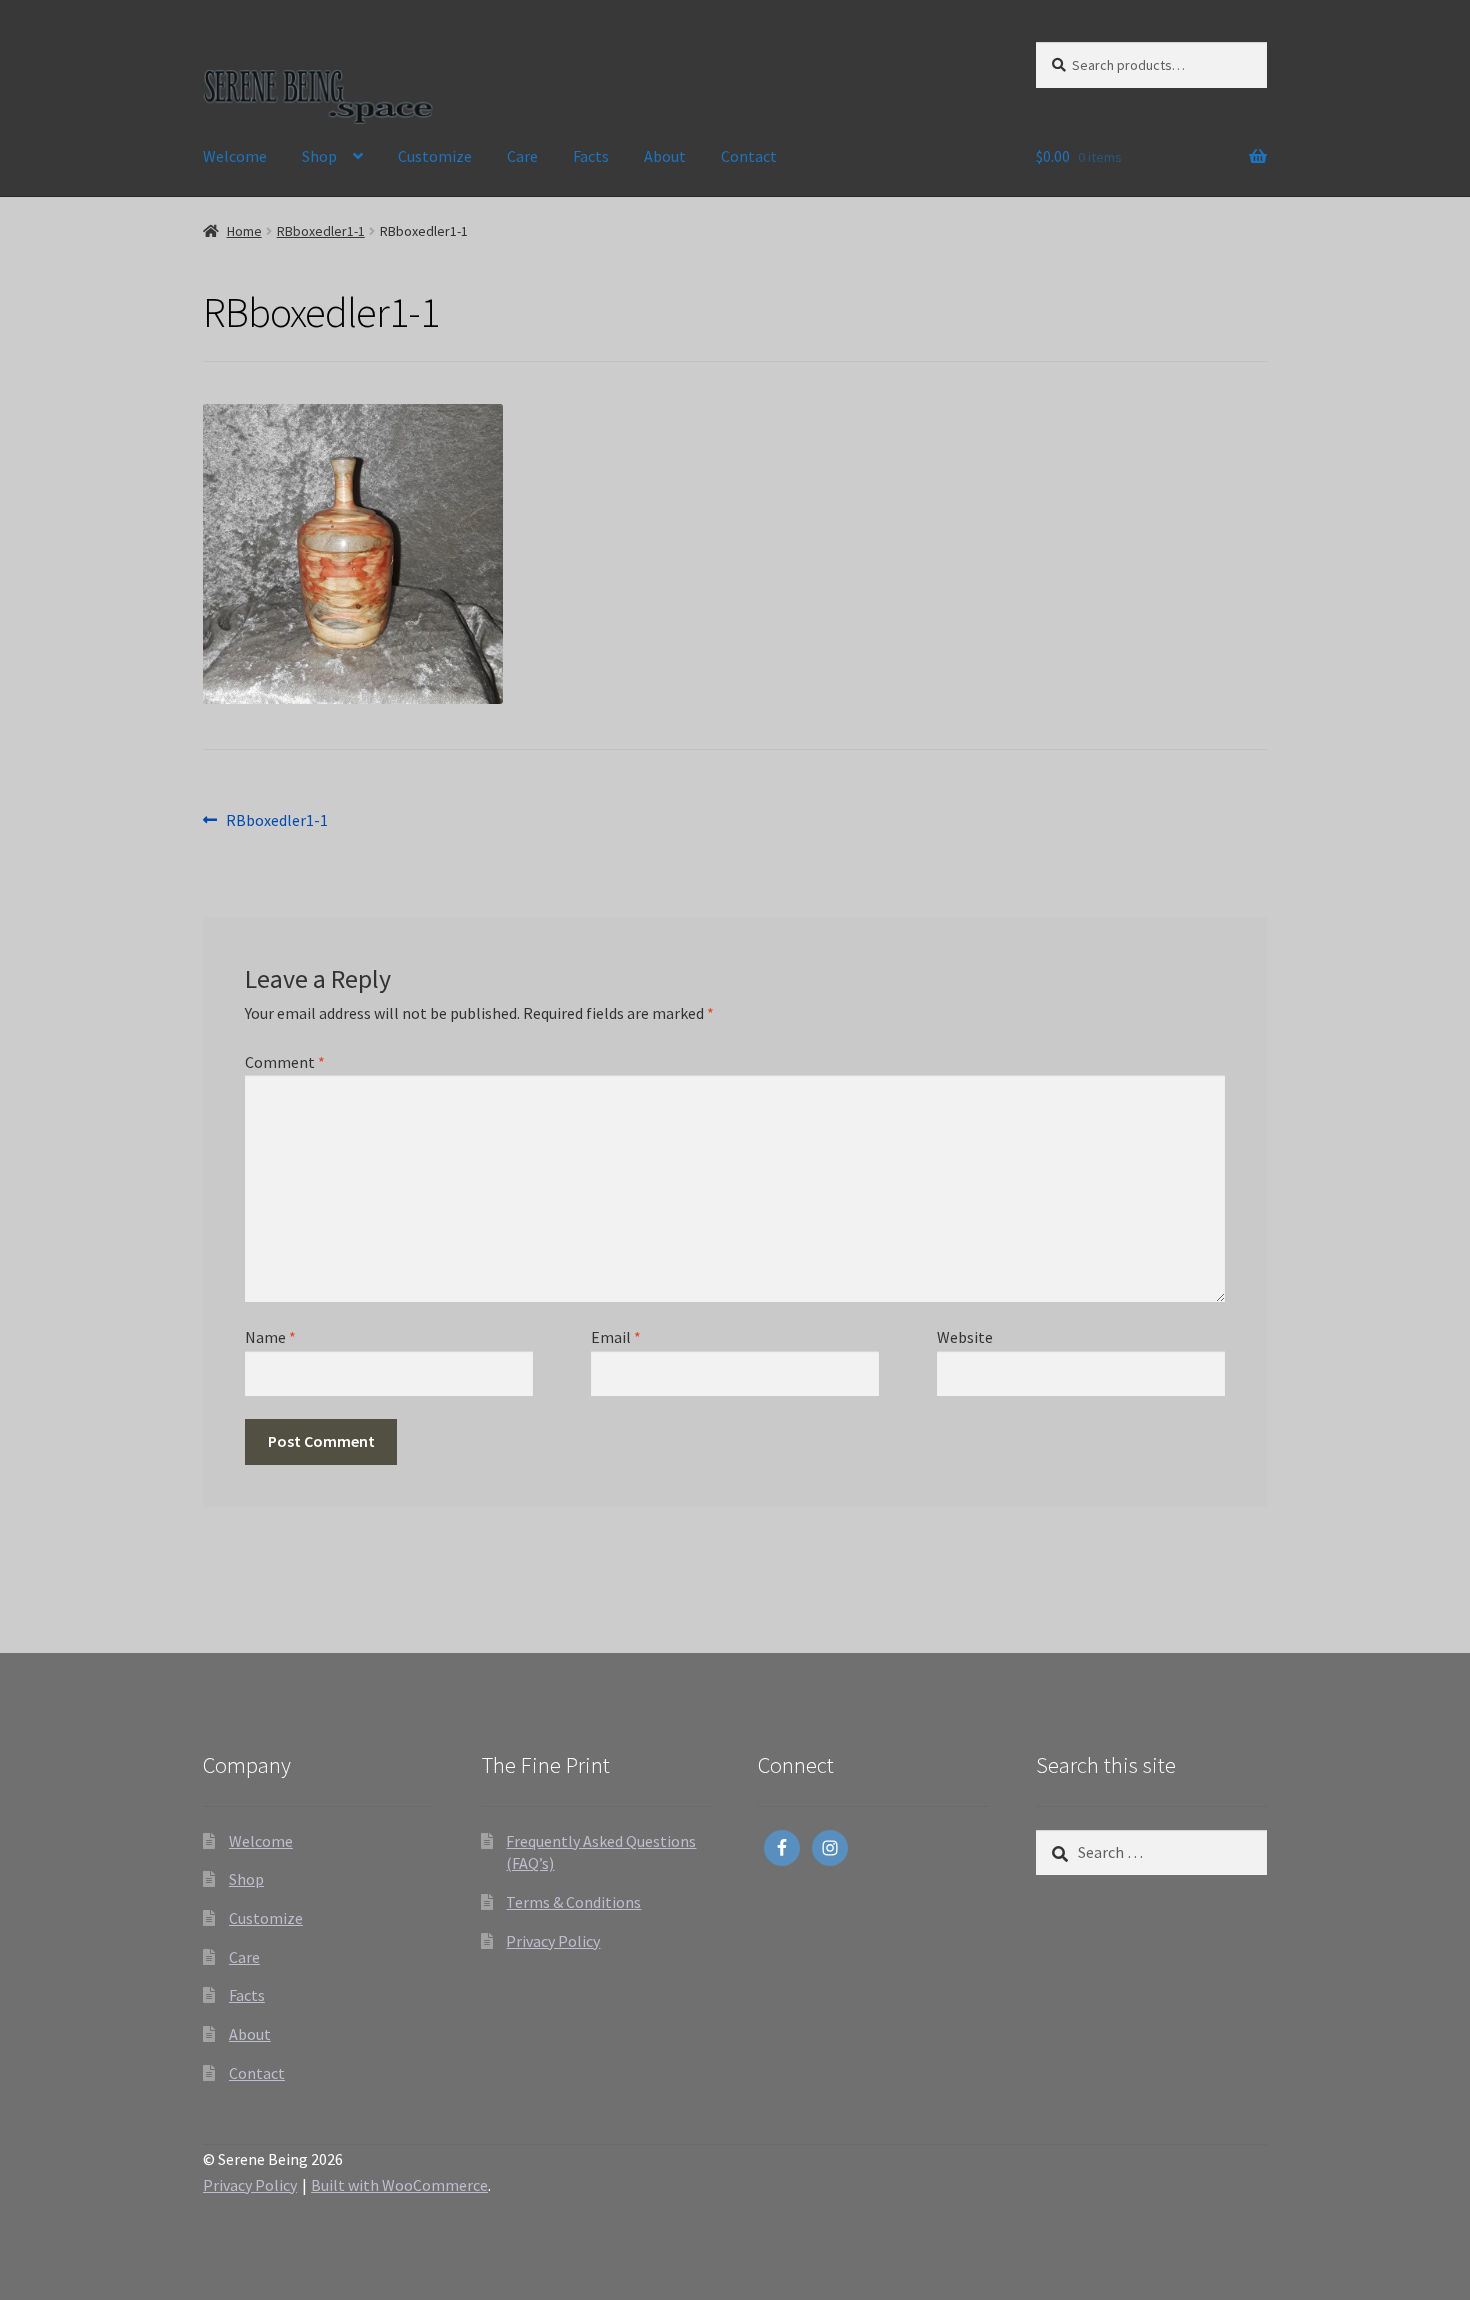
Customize (435, 156)
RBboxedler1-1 (321, 231)
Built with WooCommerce (399, 2185)
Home (244, 231)
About (665, 156)
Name (270, 1337)
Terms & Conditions (573, 1902)
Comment (285, 1062)
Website (965, 1337)
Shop (319, 156)
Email (616, 1337)
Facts (591, 156)
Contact (749, 156)
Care (522, 156)
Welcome (235, 156)
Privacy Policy (553, 1941)
